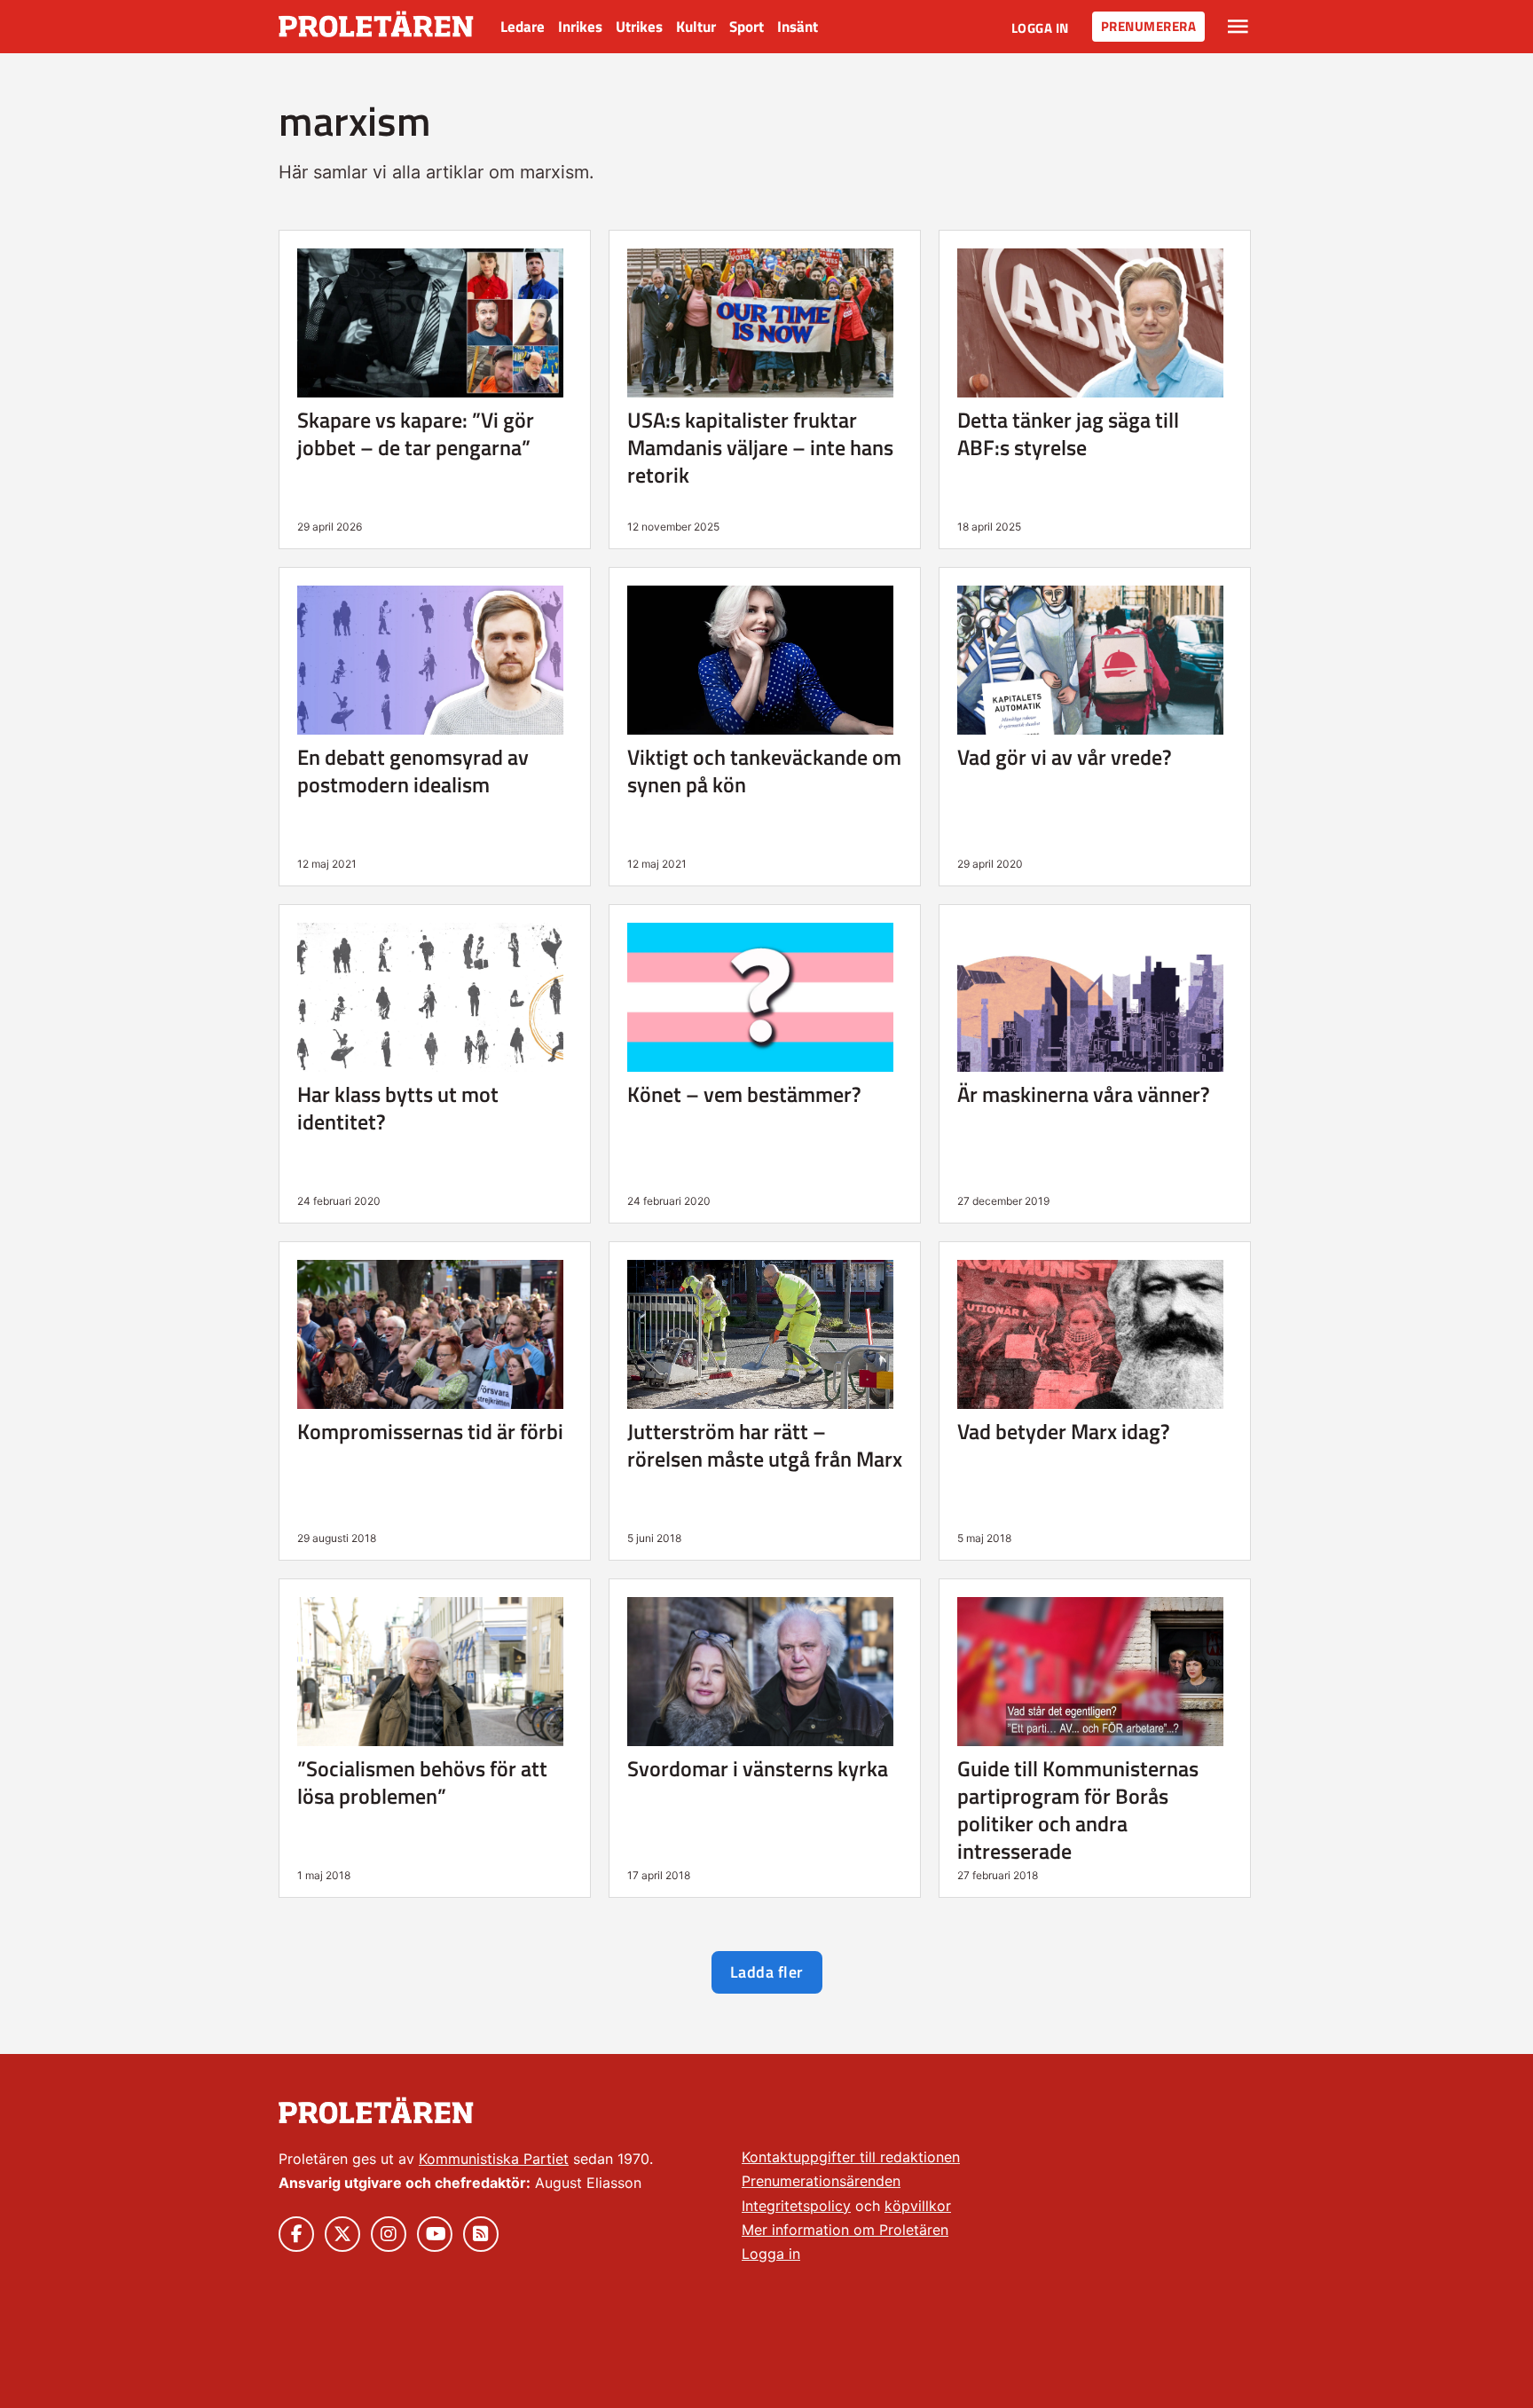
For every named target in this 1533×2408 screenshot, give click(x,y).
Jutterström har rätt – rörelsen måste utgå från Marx (765, 1445)
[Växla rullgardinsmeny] (1238, 27)
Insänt (798, 27)
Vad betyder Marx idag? (1064, 1431)
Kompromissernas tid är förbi (430, 1431)
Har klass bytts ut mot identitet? (398, 1108)
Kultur (696, 27)
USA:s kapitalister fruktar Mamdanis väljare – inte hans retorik (760, 447)
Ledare (523, 27)
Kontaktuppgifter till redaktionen (851, 2157)
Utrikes (639, 27)
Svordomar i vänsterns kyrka (758, 1768)
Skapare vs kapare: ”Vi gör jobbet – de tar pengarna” (416, 433)
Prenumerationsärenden (821, 2181)
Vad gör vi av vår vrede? (1065, 757)
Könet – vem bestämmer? (744, 1094)
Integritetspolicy (796, 2206)
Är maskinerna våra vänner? (1084, 1094)
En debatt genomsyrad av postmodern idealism (413, 771)
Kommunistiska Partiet (494, 2159)
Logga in (1040, 28)
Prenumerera (1149, 26)
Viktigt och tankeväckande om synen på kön (764, 771)
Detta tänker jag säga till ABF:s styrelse (1068, 433)
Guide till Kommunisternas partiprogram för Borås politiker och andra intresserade (1078, 1810)
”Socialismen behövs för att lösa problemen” (422, 1782)
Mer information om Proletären (845, 2230)
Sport (747, 27)
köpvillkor (918, 2206)
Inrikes (580, 27)
